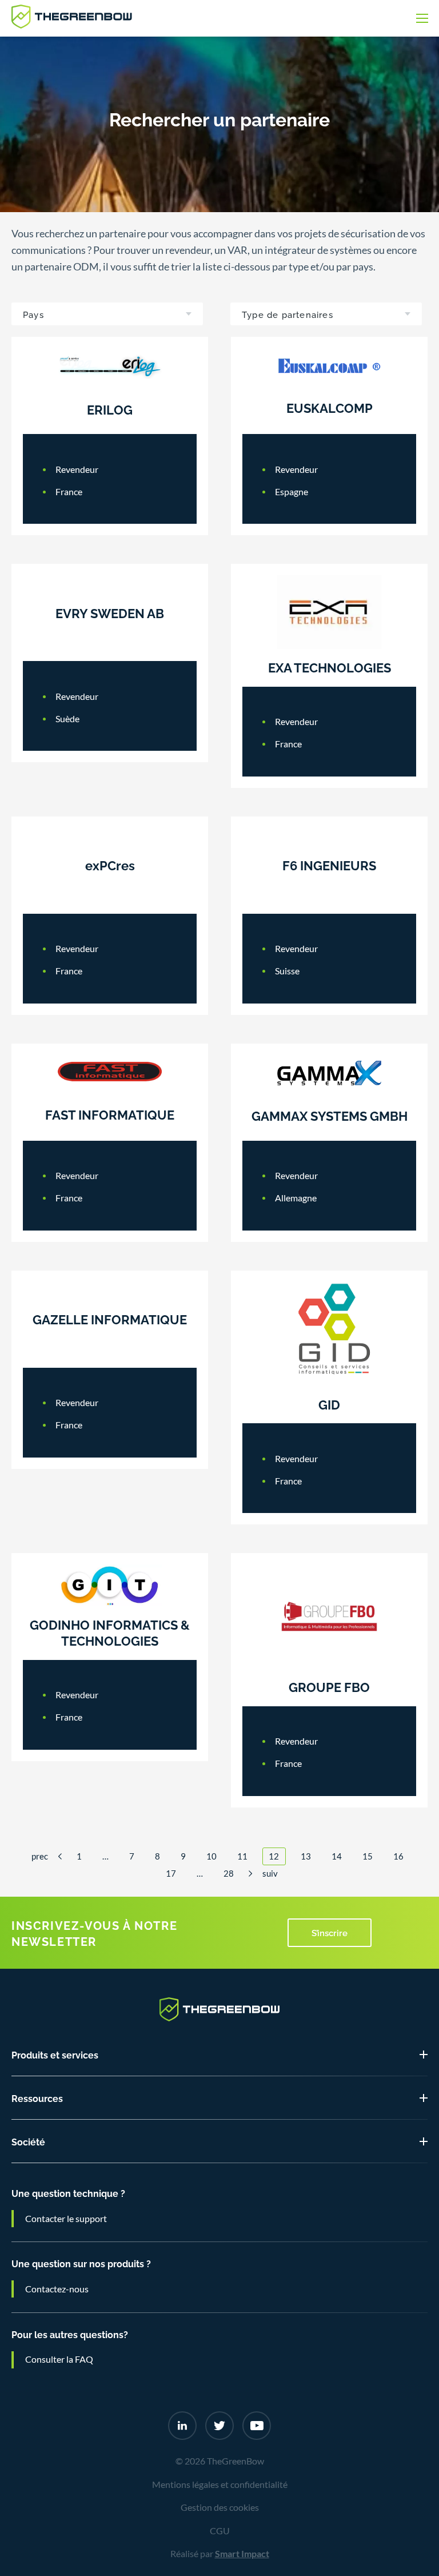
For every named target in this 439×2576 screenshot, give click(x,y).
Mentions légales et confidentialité (220, 2485)
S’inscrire (330, 1932)
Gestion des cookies (220, 2507)
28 (229, 1874)
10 (211, 1856)
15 (368, 1856)
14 (337, 1856)
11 (242, 1856)
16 (398, 1856)
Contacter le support (66, 2219)
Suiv (270, 1874)
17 (171, 1874)
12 (274, 1856)
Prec (40, 1856)
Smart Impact (242, 2554)
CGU (220, 2531)
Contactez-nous (57, 2289)
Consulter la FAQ (59, 2359)
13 (306, 1856)
